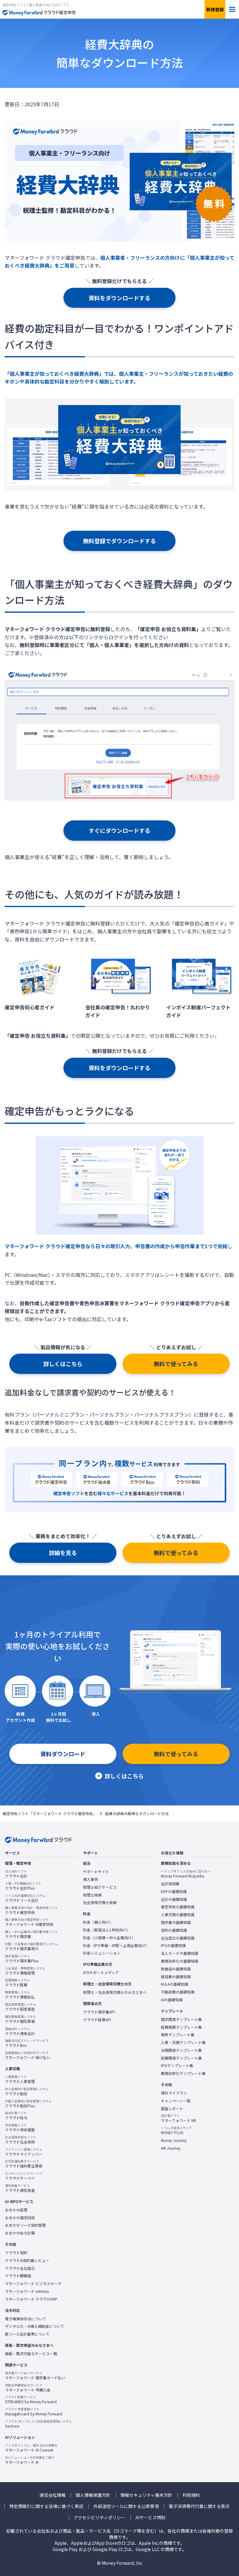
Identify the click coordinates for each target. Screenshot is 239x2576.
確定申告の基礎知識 (178, 1907)
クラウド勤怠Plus (28, 2104)
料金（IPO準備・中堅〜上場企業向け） (116, 1945)
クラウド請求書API (99, 2012)
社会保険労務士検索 (100, 1902)
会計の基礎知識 (174, 1899)
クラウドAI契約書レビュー (27, 2260)
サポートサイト (96, 1872)
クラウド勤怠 (27, 2091)
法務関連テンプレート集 (181, 2050)
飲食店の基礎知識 (176, 1969)
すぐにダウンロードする (119, 830)
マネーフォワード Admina (27, 2291)
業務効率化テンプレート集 (183, 2073)
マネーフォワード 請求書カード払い (35, 2375)
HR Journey (171, 2148)
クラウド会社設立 (20, 2268)
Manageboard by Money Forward (34, 2412)
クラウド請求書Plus (22, 1959)
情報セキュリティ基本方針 (146, 2495)
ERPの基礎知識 (174, 1892)
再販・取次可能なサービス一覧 (31, 2354)
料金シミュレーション (102, 1953)
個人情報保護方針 (93, 2495)
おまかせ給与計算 (20, 2233)
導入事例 (91, 1879)
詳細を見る (63, 1553)
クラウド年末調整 (20, 2128)
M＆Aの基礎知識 (175, 1984)
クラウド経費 (17, 1983)
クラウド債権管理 (25, 1971)
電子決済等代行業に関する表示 (199, 2506)
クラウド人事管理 (20, 2079)
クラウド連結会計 (20, 2031)
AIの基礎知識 (172, 2000)
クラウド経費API (97, 2020)
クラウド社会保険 (21, 2140)
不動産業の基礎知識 (178, 1992)
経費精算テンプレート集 (181, 2027)
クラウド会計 (16, 1874)
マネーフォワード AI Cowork (31, 2448)
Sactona (38, 2424)
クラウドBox (27, 2043)
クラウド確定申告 (31, 1910)
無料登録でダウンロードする (119, 541)
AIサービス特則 (150, 2518)
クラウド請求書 (31, 1934)
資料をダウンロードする (119, 298)
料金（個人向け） (98, 1922)
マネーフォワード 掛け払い (28, 2055)
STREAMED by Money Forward (31, 2400)
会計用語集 (170, 1884)
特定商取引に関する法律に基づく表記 (46, 2506)
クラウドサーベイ (24, 2176)
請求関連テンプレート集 (181, 2019)
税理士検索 (92, 1895)
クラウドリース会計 (25, 1898)
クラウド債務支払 (20, 1995)
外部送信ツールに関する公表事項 (126, 2506)
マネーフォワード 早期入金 (28, 2388)
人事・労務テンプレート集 (183, 2042)
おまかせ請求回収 (20, 2218)
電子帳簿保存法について (26, 2319)
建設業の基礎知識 (176, 1977)
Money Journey (174, 2140)
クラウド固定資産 (21, 2007)
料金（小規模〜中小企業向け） (109, 1938)
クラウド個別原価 (21, 2019)
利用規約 (191, 2495)
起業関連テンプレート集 (181, 2058)
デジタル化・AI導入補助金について (35, 2326)
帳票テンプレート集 (178, 2035)
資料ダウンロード (63, 1754)
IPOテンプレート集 (177, 2066)
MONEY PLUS (176, 2130)
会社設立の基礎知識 (178, 1938)
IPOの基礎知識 (173, 1945)
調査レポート (172, 2109)
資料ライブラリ (174, 2093)
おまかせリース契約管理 (25, 2225)
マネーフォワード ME (179, 2118)
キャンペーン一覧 (176, 2101)
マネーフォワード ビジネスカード (33, 2284)
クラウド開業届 (18, 2276)
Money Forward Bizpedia (186, 1874)
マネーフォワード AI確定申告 (29, 1922)
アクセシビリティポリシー (100, 2518)
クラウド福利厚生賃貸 (24, 2164)
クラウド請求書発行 (31, 1946)
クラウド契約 (16, 2253)
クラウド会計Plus (23, 1886)
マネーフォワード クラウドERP (31, 2299)
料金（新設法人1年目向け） (107, 1930)
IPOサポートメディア (101, 1973)
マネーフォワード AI (30, 2460)
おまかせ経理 (16, 2210)
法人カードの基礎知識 (180, 1953)
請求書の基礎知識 (176, 1922)
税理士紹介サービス (100, 1887)
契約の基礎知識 (174, 1930)
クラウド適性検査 (20, 2188)
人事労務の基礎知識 (178, 1915)
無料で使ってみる (176, 1364)
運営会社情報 (53, 2495)
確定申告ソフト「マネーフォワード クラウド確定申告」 (49, 1814)
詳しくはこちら (63, 1364)
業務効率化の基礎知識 (180, 1961)
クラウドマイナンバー (24, 2152)
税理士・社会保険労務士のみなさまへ (115, 1992)
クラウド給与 (16, 2115)
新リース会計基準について (27, 2334)
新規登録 (215, 9)
